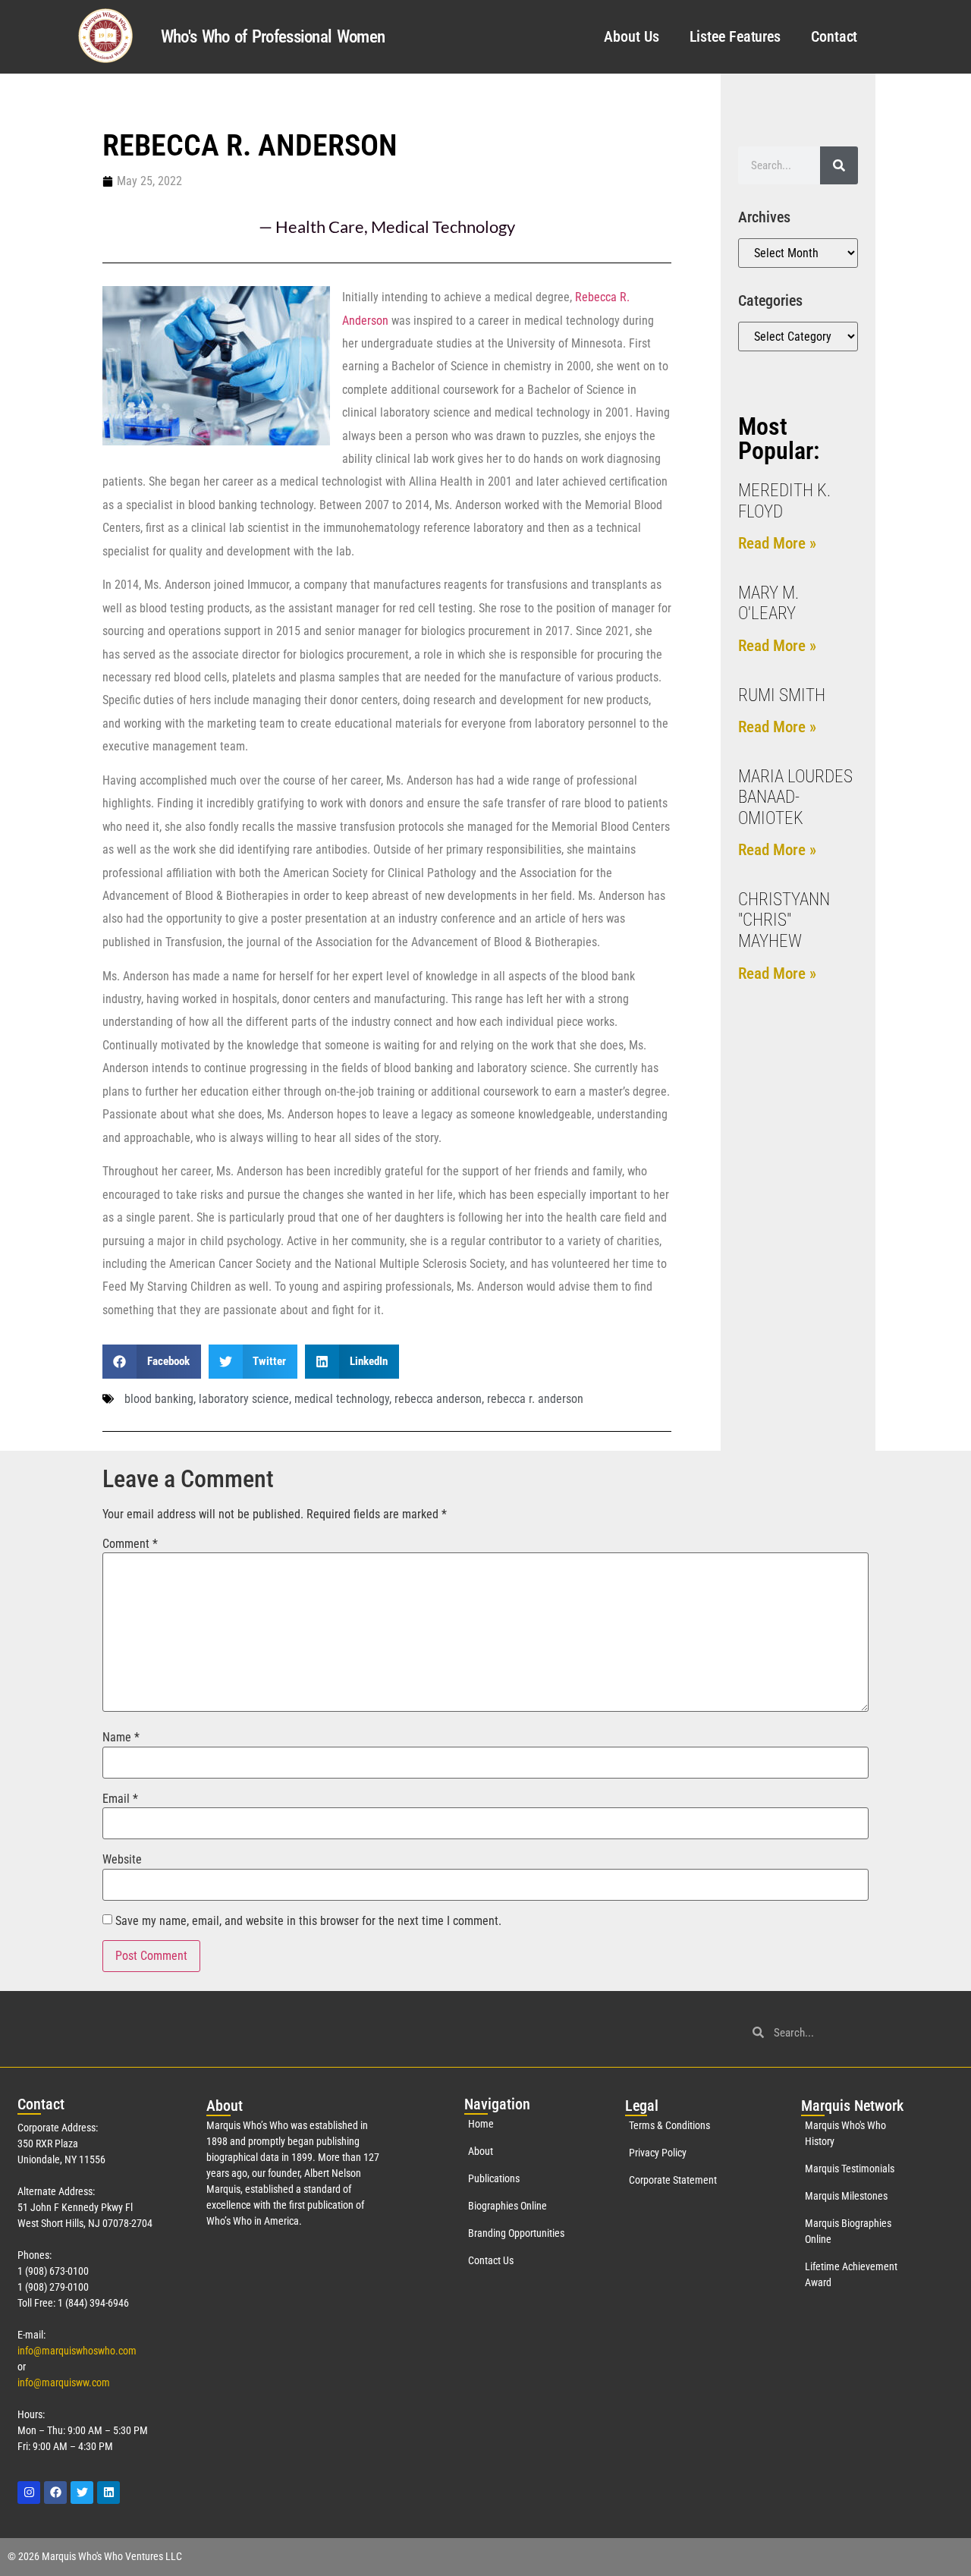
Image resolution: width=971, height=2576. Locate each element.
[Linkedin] (108, 2493)
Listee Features (735, 36)
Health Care (320, 226)
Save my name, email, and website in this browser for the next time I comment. (308, 1921)
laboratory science (244, 1399)
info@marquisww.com (64, 2383)
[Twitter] (82, 2493)
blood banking (159, 1399)
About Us (631, 36)
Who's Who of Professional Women (273, 37)
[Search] (839, 165)
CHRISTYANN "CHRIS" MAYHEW (784, 920)
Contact (834, 36)
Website (122, 1860)
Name (121, 1738)
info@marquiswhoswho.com (77, 2351)
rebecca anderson (438, 1399)
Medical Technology (443, 226)
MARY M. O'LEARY (768, 604)
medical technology (342, 1399)
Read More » (777, 543)
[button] (152, 1362)
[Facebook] (55, 2493)
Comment (130, 1544)
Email (120, 1799)
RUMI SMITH (782, 695)
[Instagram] (29, 2493)
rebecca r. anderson (535, 1399)
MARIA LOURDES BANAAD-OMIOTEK (795, 797)
